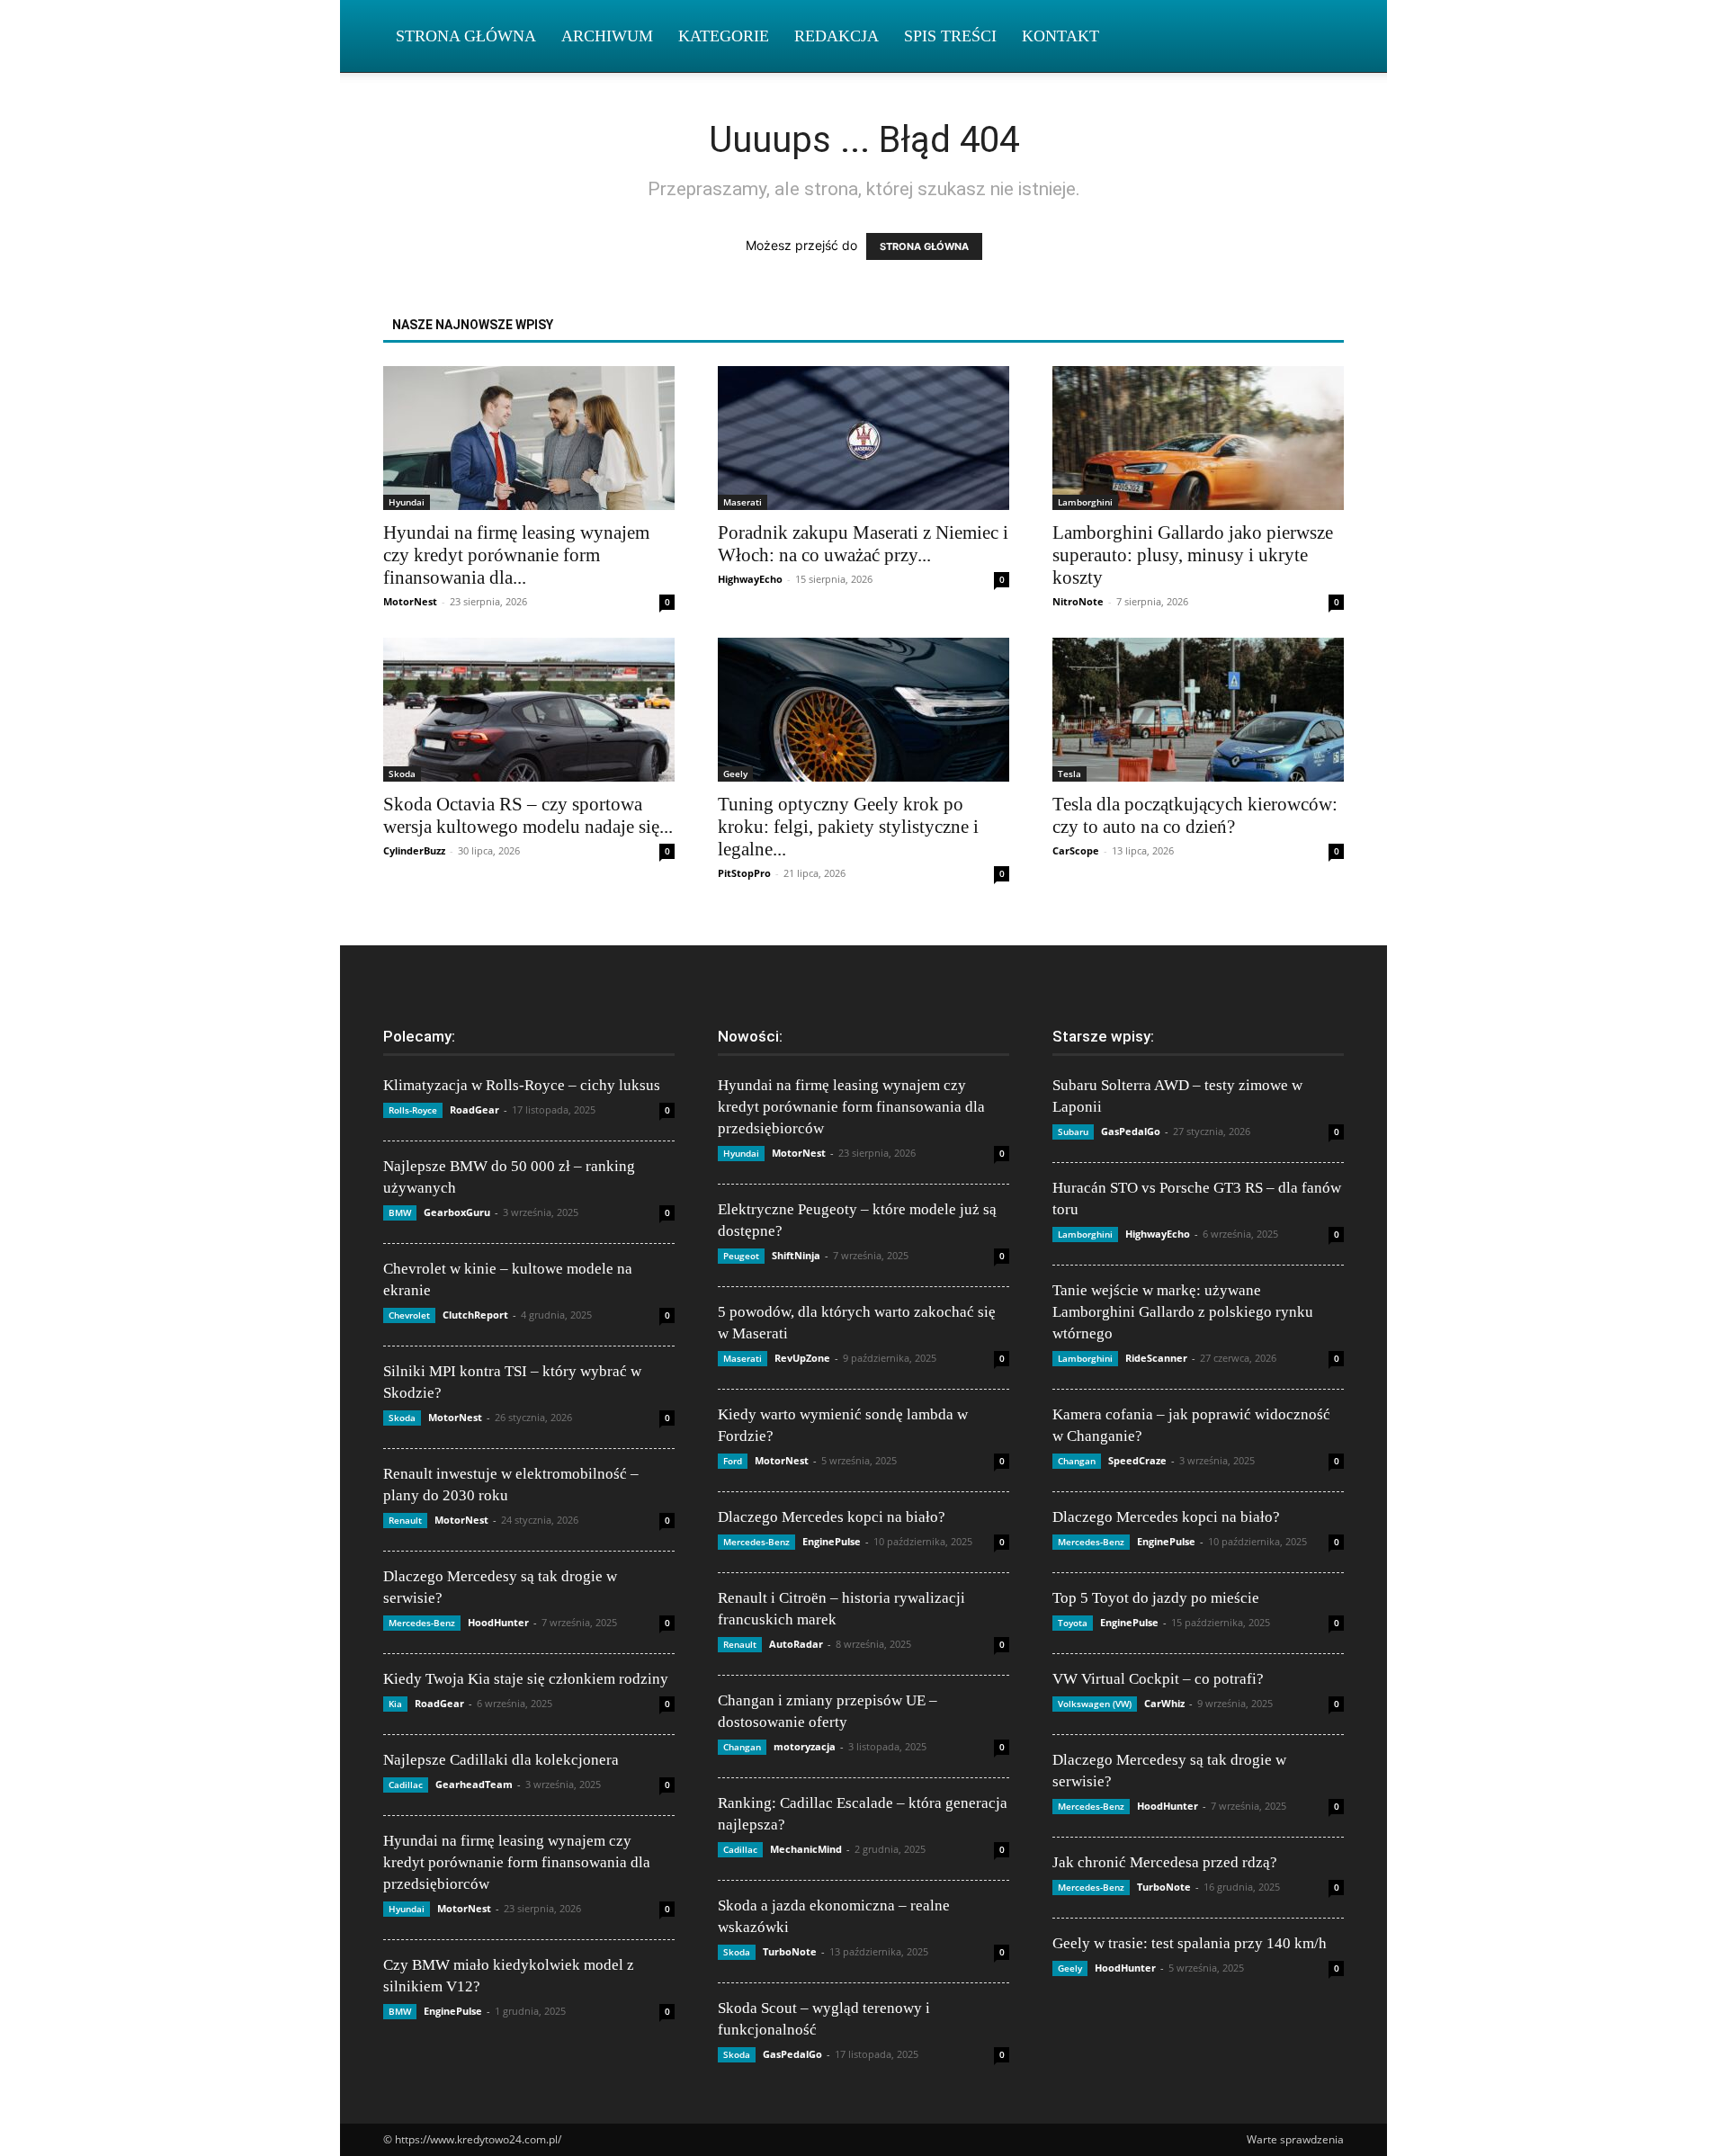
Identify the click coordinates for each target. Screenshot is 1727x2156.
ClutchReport (475, 1315)
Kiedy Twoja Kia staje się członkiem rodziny (526, 1679)
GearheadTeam (474, 1784)
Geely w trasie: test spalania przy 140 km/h (1190, 1943)
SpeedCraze (1137, 1460)
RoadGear (474, 1109)
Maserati (743, 502)
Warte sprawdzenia (1295, 2139)
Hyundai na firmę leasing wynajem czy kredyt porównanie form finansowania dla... (516, 555)
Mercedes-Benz (422, 1623)
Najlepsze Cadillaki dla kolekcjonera (501, 1760)
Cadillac (406, 1785)
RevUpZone (802, 1358)
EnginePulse (453, 2011)
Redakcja (837, 36)
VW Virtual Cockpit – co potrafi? (1158, 1679)
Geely (735, 774)
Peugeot (741, 1256)
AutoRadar (796, 1644)
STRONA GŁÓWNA (924, 246)
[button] (1322, 37)
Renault (405, 1520)
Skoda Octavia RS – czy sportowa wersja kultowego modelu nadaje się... (528, 815)
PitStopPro (744, 873)
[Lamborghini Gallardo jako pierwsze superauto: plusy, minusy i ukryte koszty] (1198, 438)
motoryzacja (805, 1746)
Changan (742, 1747)
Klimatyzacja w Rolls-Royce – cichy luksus (522, 1085)
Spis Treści (950, 36)
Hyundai (407, 502)
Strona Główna (466, 36)
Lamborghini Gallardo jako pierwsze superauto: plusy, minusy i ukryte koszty (1193, 555)
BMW (400, 1212)
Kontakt (1060, 36)
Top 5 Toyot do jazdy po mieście (1156, 1598)
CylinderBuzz (414, 850)
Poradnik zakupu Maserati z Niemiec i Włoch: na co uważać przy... (863, 544)
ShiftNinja (796, 1255)
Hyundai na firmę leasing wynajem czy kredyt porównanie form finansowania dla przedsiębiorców (517, 1862)
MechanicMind (806, 1849)
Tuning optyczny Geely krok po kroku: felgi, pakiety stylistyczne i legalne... (848, 827)
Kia (395, 1704)
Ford (733, 1461)
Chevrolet (409, 1315)
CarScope (1076, 850)
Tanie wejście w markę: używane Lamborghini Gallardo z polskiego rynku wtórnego (1183, 1312)
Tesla (1069, 774)
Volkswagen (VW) (1095, 1704)
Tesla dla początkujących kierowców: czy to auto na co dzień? (1195, 815)
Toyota (1073, 1623)
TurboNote (790, 1951)
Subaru (1073, 1132)
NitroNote (1078, 601)
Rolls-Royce (413, 1110)
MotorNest (410, 601)
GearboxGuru (457, 1212)
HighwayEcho (750, 579)
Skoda (402, 774)
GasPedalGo (792, 2054)
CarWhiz (1164, 1703)
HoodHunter (498, 1622)
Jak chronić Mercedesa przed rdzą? (1165, 1862)
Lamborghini (1085, 502)
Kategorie (724, 36)
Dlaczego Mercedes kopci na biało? (832, 1517)
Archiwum (607, 36)
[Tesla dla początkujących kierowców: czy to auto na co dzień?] (1198, 710)
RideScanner (1156, 1358)
